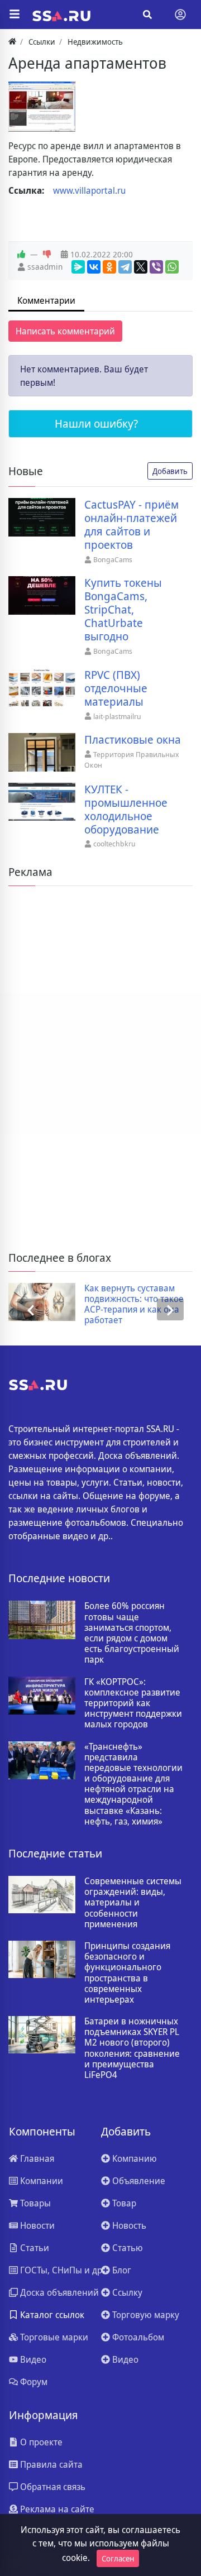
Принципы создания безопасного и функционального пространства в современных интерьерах (127, 1973)
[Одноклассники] (109, 267)
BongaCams (113, 559)
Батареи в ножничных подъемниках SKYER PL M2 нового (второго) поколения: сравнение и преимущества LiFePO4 (132, 2048)
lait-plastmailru (117, 716)
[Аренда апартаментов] (42, 107)
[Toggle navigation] (180, 15)
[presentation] (31, 1310)
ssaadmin (45, 267)
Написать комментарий (65, 331)
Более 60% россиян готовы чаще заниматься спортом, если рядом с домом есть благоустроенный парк (132, 1633)
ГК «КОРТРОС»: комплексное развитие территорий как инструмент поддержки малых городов (133, 1703)
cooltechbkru (114, 844)
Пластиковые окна (133, 740)
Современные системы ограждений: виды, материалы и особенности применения (133, 1903)
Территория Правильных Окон (132, 760)
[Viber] (156, 267)
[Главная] (12, 42)
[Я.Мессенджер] (78, 267)
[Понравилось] (21, 255)
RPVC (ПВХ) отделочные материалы (116, 688)
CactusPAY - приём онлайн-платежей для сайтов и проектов (131, 525)
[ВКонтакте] (94, 267)
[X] (141, 267)
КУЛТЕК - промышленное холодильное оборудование (126, 810)
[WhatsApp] (172, 267)
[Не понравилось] (47, 255)
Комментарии (46, 300)
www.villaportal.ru (89, 190)
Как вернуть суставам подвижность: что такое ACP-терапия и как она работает (134, 1304)
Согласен (118, 2558)
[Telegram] (125, 267)
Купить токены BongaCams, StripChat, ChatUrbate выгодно (123, 610)
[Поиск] (147, 15)
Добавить (170, 471)
